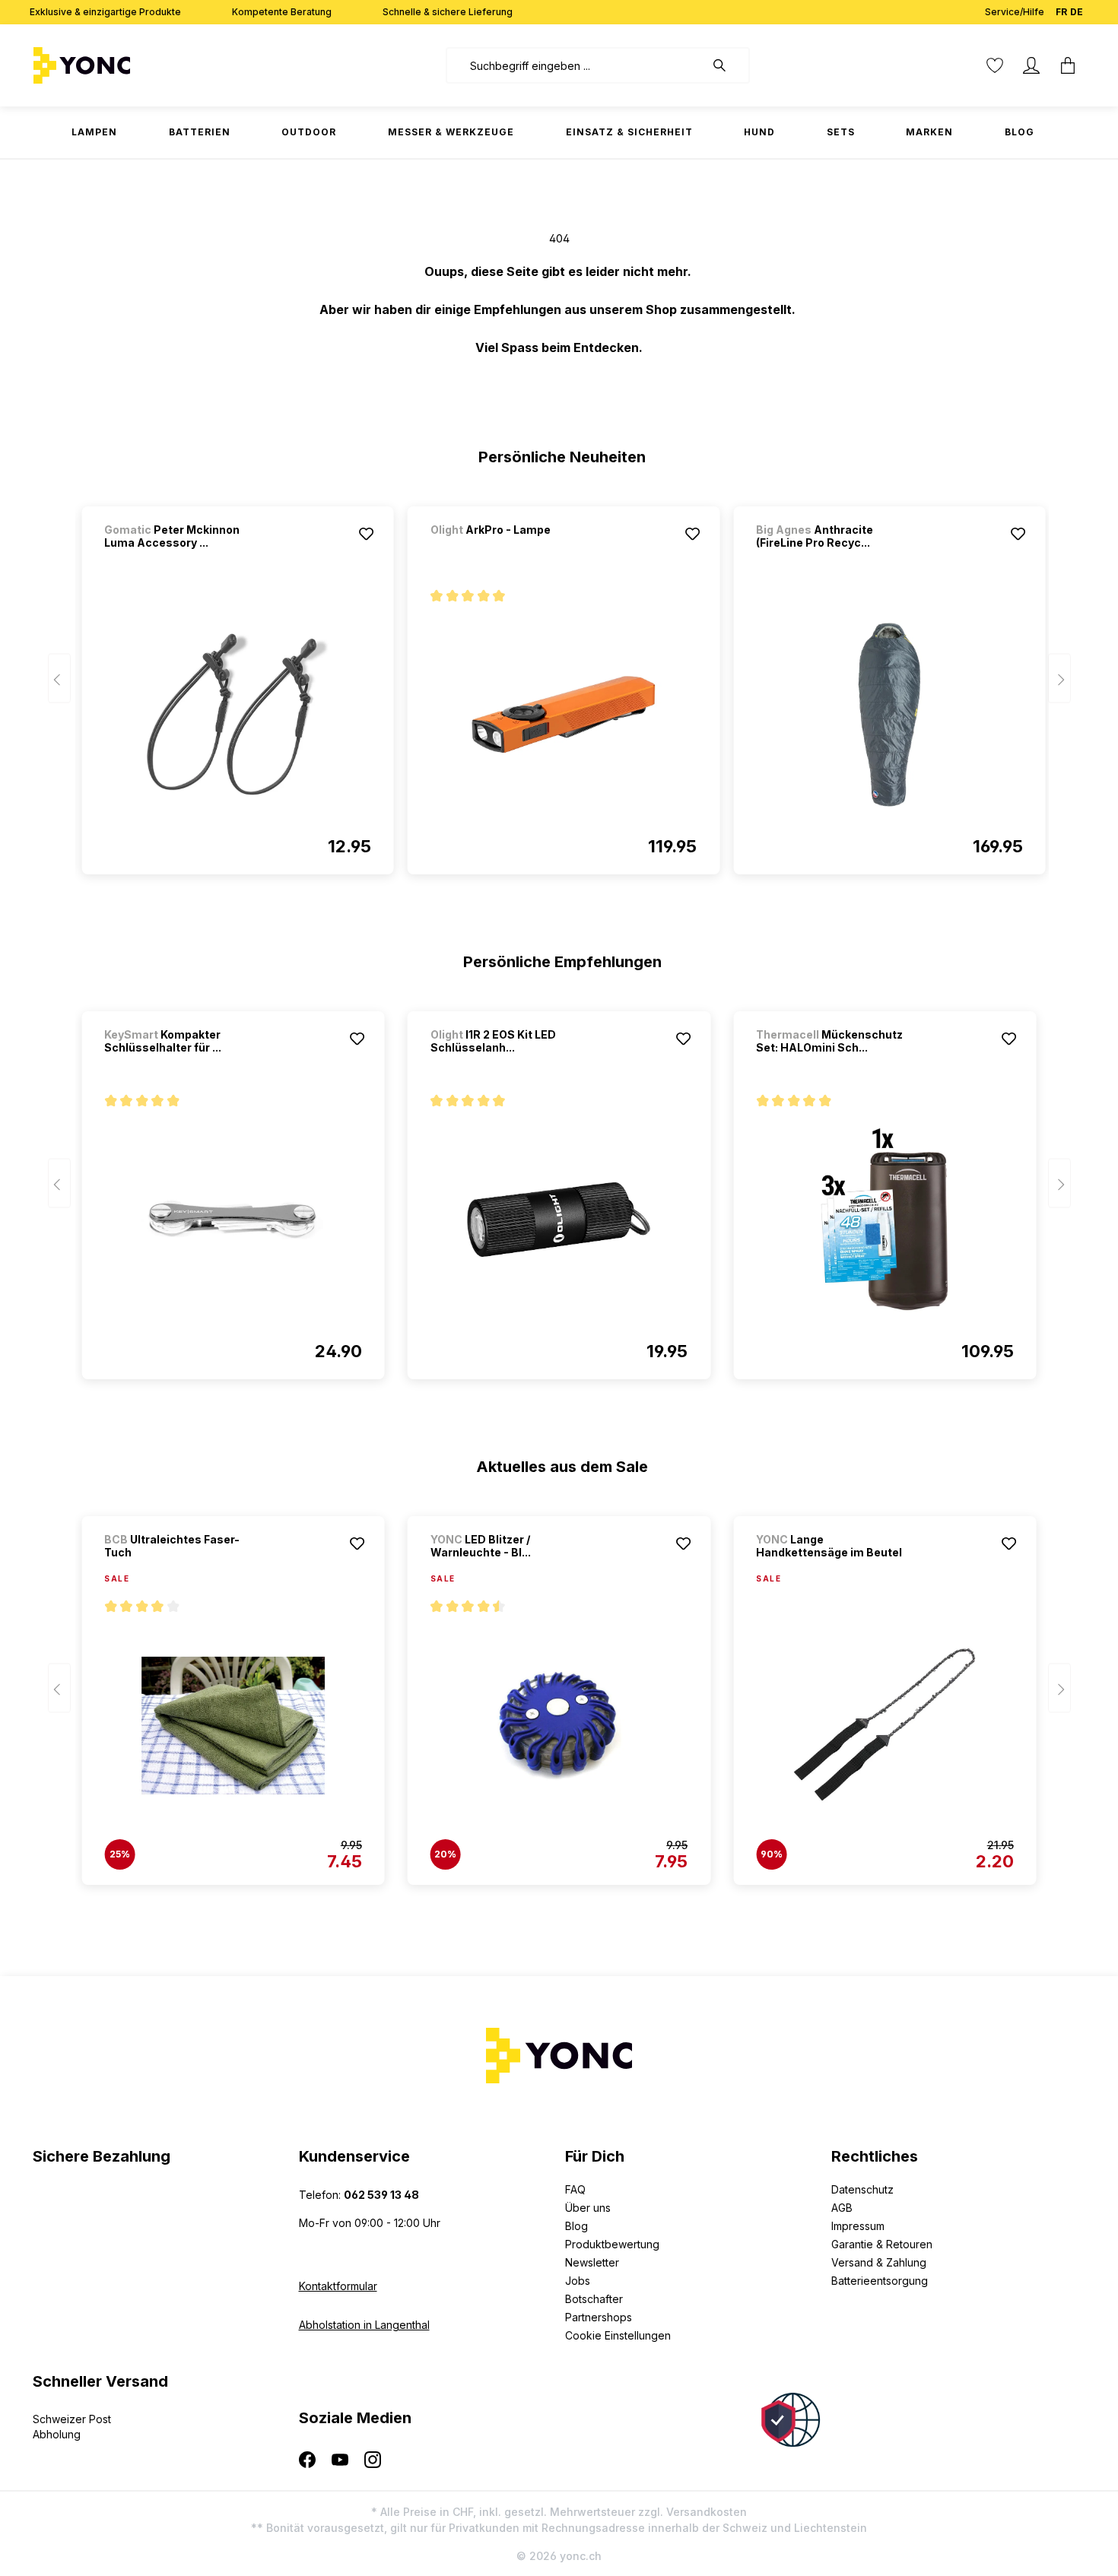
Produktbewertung (612, 2244)
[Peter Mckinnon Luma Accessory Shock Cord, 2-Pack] (237, 715)
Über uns (588, 2208)
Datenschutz (862, 2189)
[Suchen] (727, 65)
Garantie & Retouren (882, 2244)
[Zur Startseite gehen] (129, 65)
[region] (559, 684)
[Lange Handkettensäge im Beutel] (885, 1725)
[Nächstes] (1059, 679)
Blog (576, 2226)
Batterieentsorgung (880, 2281)
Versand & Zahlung (879, 2262)
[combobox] (575, 65)
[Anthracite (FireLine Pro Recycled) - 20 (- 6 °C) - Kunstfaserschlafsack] (889, 715)
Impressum (858, 2226)
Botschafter (594, 2299)
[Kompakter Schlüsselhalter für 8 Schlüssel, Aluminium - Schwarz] (233, 1220)
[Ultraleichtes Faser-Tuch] (233, 1725)
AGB (842, 2208)
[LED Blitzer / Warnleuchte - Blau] (559, 1725)
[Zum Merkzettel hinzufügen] (367, 534)
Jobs (578, 2281)
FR (1061, 12)
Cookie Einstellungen (618, 2335)
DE (1077, 12)
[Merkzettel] (995, 65)
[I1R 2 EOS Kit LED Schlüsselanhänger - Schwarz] (559, 1220)
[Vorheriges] (59, 679)
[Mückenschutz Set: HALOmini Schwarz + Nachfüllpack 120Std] (885, 1220)
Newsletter (592, 2262)
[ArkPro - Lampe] (510, 550)
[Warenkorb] (1068, 65)
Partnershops (599, 2317)
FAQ (575, 2189)
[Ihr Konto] (1031, 65)
